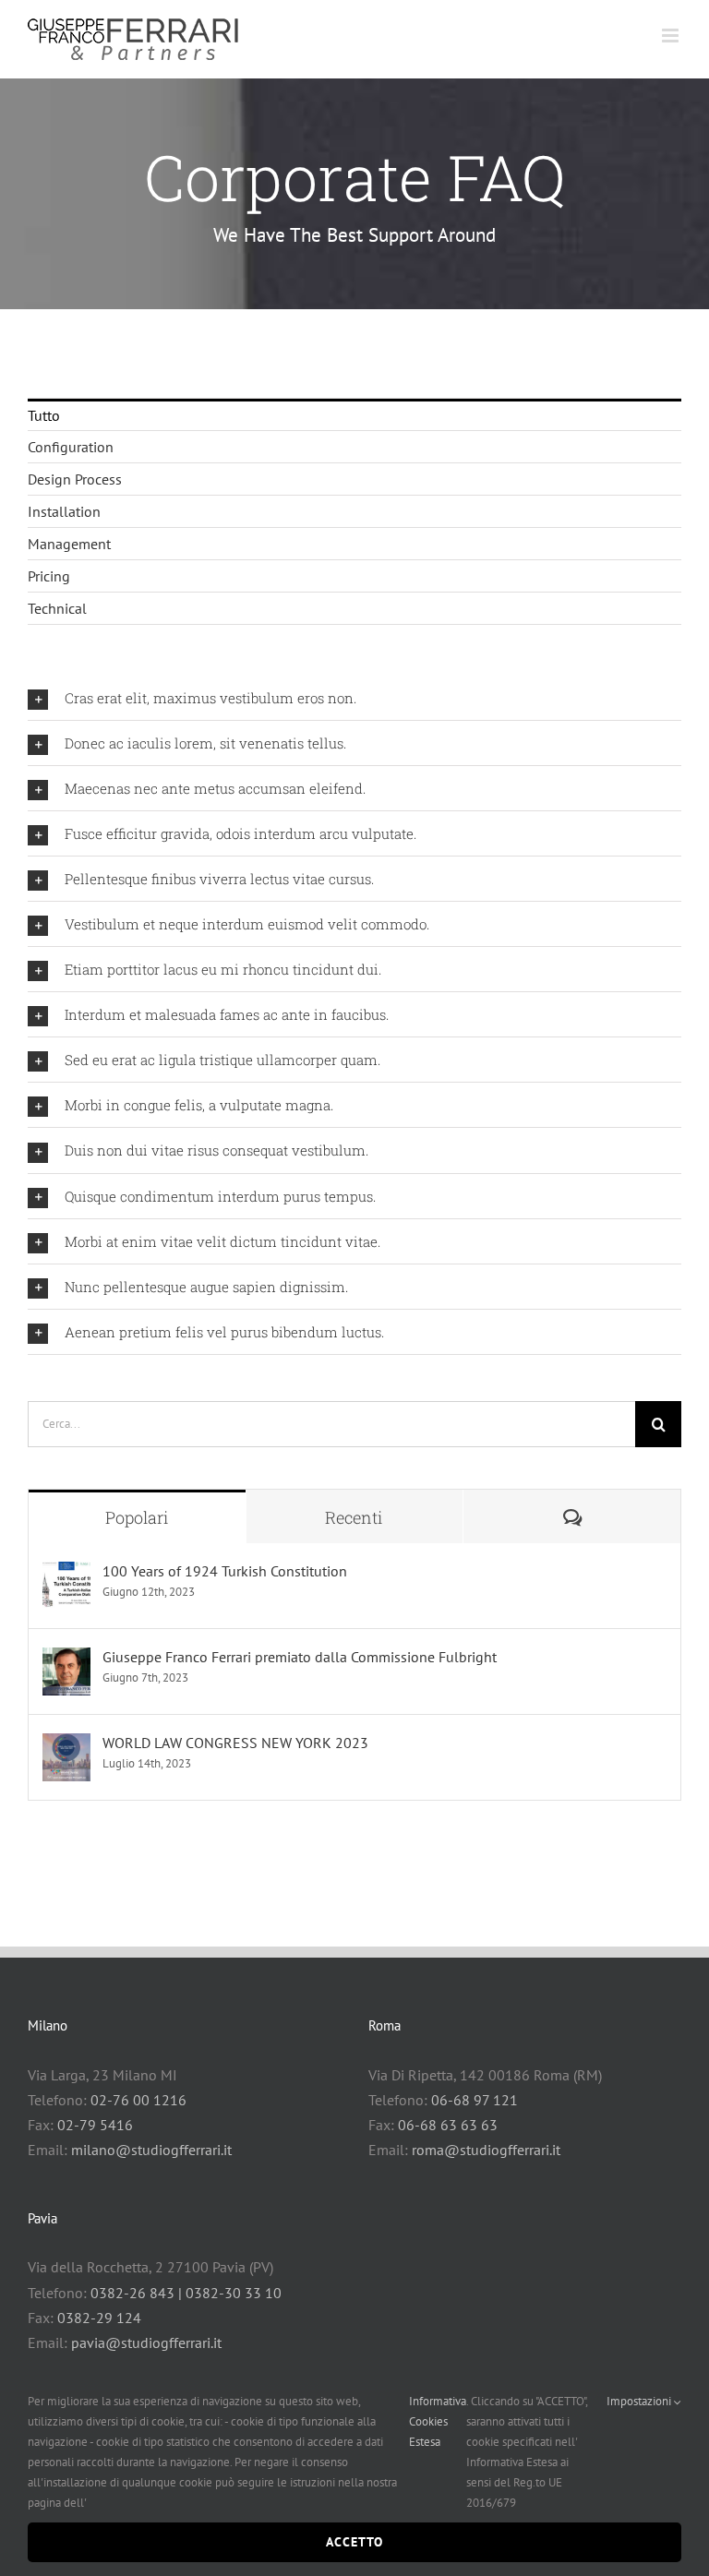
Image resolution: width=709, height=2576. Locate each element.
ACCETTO (354, 2542)
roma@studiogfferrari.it (486, 2150)
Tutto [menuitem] (44, 415)
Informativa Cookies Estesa (438, 2421)
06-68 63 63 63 (448, 2125)
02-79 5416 (95, 2125)
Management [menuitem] (69, 544)
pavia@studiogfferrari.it (146, 2342)
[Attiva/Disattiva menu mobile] (672, 36)
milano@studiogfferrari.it (151, 2150)
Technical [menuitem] (57, 608)
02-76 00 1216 (138, 2100)
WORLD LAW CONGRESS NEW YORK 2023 (235, 1743)
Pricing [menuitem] (49, 576)
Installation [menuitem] (64, 511)
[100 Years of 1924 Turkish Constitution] (66, 1574)
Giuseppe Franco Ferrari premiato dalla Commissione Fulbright (300, 1657)
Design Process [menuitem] (75, 479)
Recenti (354, 1517)
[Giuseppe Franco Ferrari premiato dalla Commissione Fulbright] (66, 1659)
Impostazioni (640, 2401)
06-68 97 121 (475, 2100)
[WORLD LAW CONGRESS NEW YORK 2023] (66, 1745)
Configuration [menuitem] (71, 447)
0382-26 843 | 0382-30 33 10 (186, 2293)
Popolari (137, 1517)
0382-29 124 (99, 2318)
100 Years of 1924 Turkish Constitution (225, 1571)
